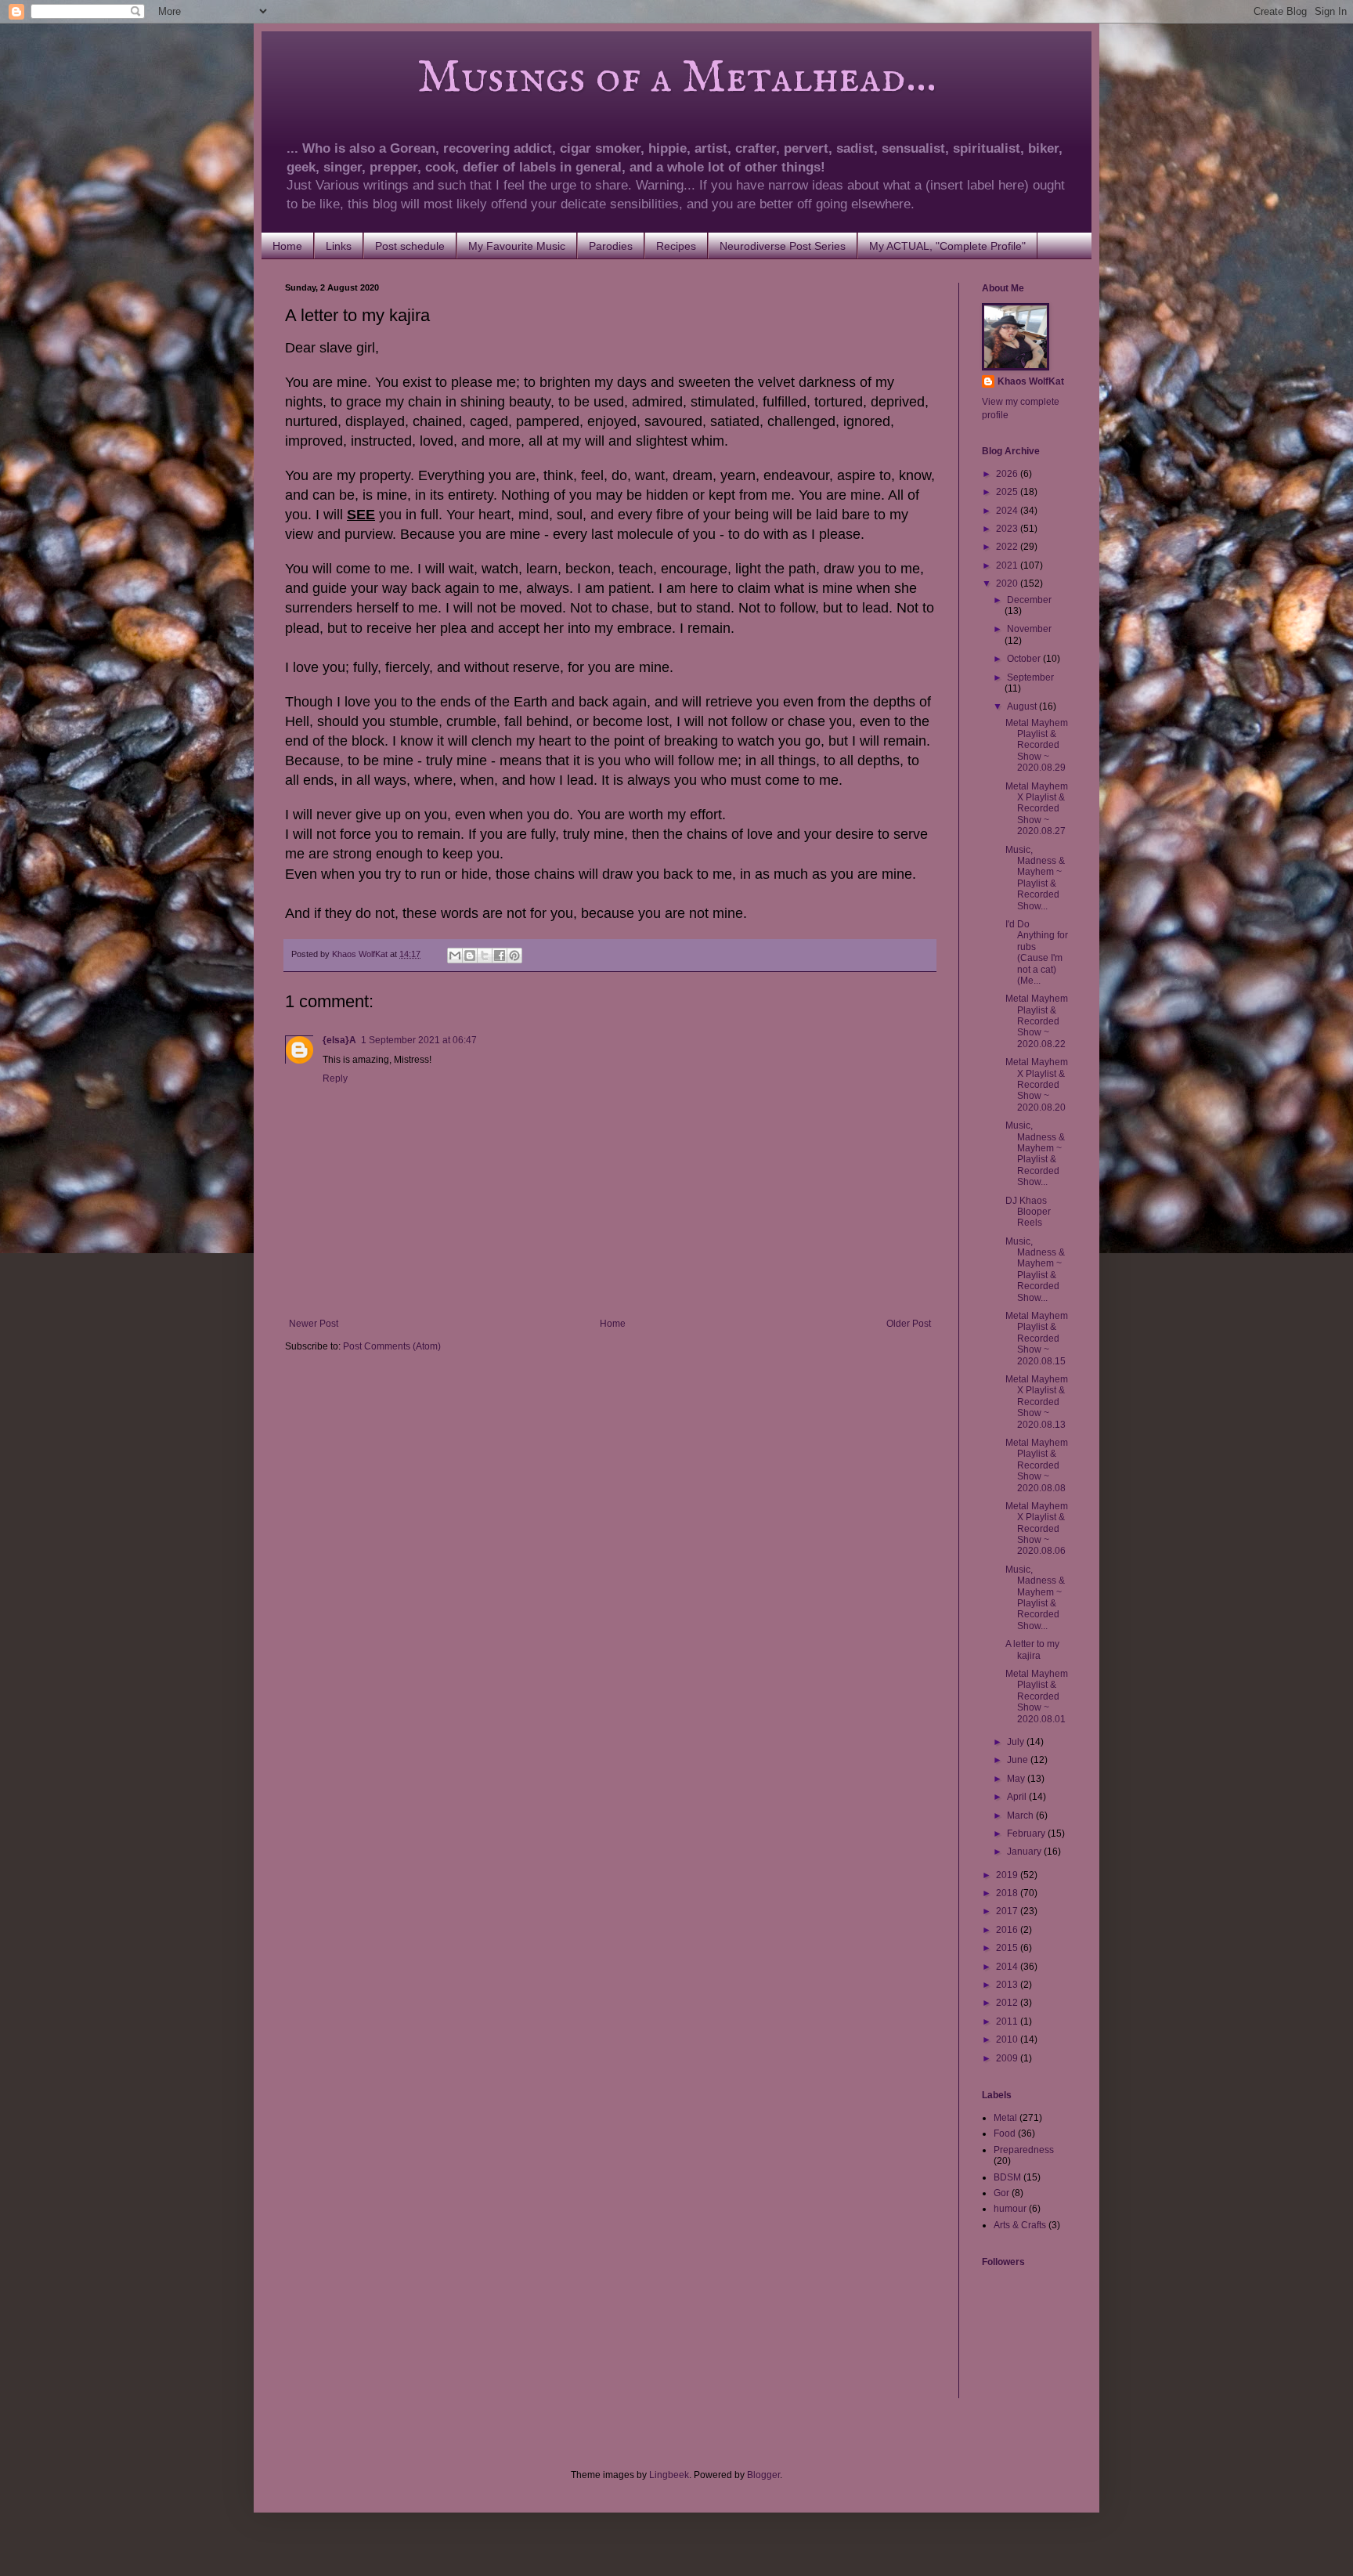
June (1019, 1760)
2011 (1008, 2021)
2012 (1008, 2003)
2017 (1008, 1911)
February (1027, 1834)
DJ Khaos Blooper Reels (1028, 1212)
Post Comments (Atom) (392, 1346)
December (1029, 600)
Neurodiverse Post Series (783, 246)
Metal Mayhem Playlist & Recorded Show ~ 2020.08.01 (1037, 1696)
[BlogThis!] (470, 956)
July (1017, 1742)
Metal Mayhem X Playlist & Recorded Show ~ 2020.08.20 (1037, 1085)
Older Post (909, 1324)
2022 (1008, 547)
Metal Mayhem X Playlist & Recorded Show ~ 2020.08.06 (1037, 1529)
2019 (1008, 1875)
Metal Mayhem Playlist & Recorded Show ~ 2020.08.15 (1037, 1339)
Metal (1005, 2118)
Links (339, 246)
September (1030, 677)
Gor (1001, 2193)
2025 (1008, 492)
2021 (1008, 565)
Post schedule (410, 246)
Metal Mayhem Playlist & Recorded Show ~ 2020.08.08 (1037, 1465)
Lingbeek (669, 2475)
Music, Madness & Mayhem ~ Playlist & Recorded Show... (1035, 878)
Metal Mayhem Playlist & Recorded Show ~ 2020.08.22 (1037, 1021)
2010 (1008, 2039)
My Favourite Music (517, 246)
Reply (335, 1078)
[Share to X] (485, 956)
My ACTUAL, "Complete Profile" (947, 246)
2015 (1008, 1948)
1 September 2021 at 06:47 (419, 1040)
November (1029, 629)
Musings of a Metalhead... (611, 78)
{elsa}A (339, 1040)
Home (287, 246)
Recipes (676, 246)
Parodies (611, 246)
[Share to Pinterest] (514, 956)
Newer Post (314, 1324)
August (1023, 706)
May (1017, 1779)
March (1021, 1815)
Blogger (763, 2475)
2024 (1008, 511)
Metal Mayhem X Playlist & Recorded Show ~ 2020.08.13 (1037, 1402)
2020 (1008, 583)
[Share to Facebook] (500, 956)
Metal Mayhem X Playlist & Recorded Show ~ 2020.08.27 (1037, 809)
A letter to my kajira (1032, 1649)
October (1025, 659)
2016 (1008, 1930)
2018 (1008, 1893)
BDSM (1007, 2177)
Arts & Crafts (1020, 2225)
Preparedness (1024, 2150)
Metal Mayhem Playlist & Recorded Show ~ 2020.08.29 (1037, 746)
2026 (1008, 474)
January (1025, 1852)
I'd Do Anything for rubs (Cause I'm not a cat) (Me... (1037, 952)
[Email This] (455, 956)
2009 (1008, 2058)
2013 (1008, 1985)
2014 (1008, 1967)
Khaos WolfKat (1031, 381)
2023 (1008, 529)
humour (1010, 2209)
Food (1005, 2133)
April (1018, 1797)
